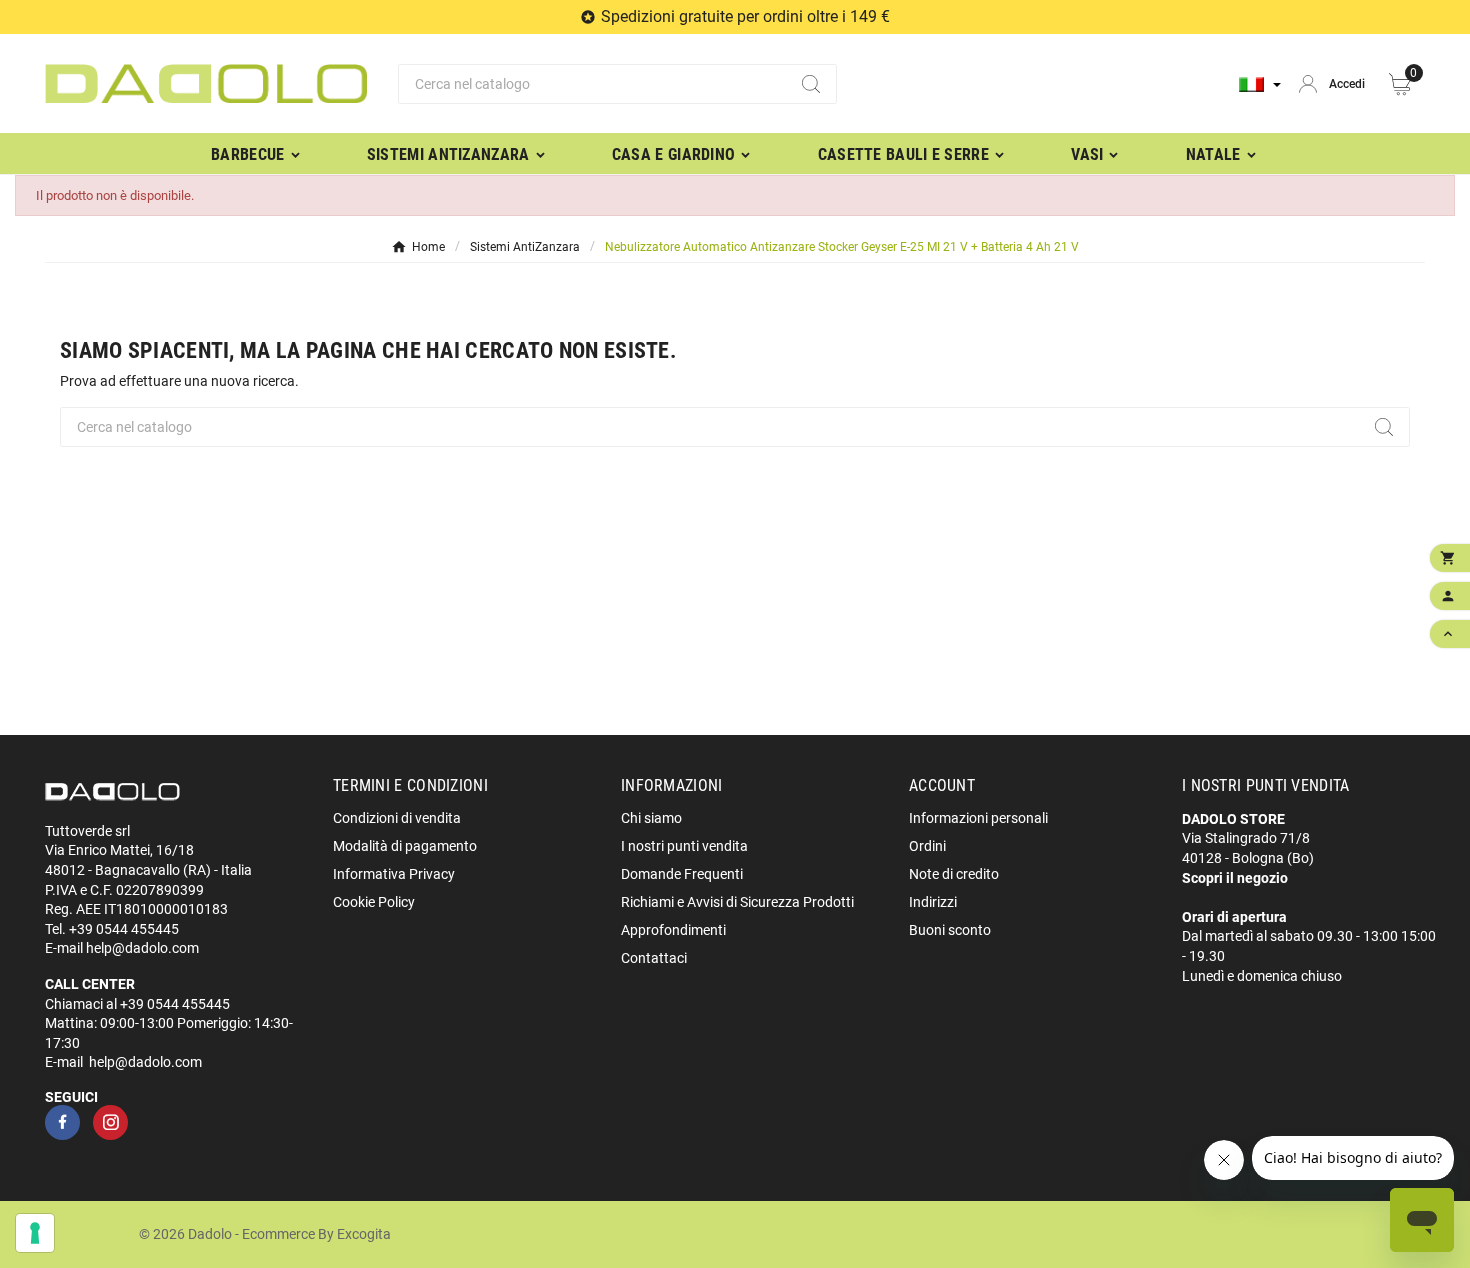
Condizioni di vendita (397, 818)
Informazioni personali (978, 818)
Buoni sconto (950, 930)
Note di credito (954, 874)
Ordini (927, 846)
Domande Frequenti (682, 874)
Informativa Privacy (394, 874)
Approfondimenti (673, 930)
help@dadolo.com (142, 948)
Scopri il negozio (1235, 878)
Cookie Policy (374, 902)
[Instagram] (110, 1122)
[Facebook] (62, 1122)
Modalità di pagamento (405, 846)
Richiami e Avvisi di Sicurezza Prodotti (737, 902)
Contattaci (654, 958)
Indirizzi (933, 902)
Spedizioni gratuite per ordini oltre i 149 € (745, 16)
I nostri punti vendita (684, 846)
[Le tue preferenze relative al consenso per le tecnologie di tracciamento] (35, 1233)
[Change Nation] (1260, 84)
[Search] (811, 84)
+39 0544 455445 (124, 929)
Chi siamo (651, 818)
